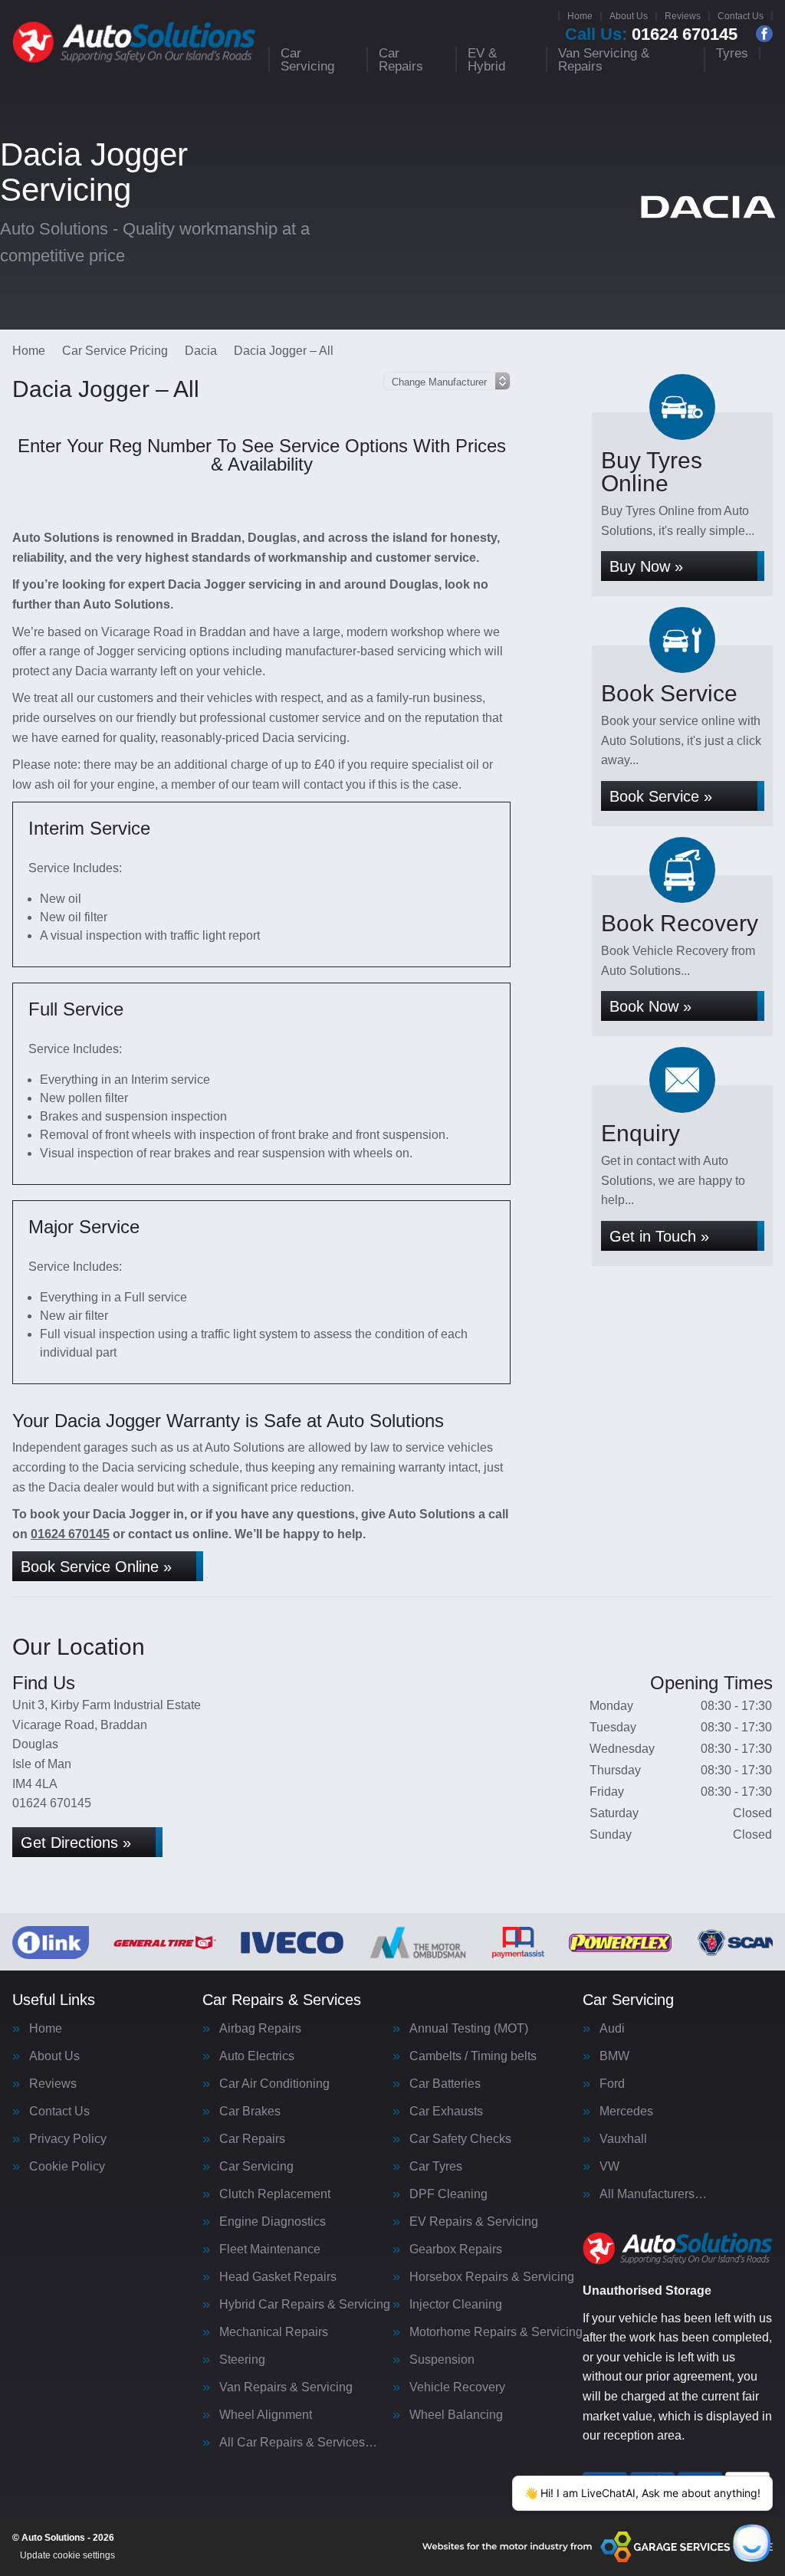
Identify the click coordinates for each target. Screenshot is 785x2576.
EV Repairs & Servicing (474, 2222)
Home (580, 16)
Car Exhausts (446, 2112)
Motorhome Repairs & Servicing (496, 2332)
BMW (614, 2056)
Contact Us (741, 16)
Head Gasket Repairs (278, 2277)
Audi (612, 2029)
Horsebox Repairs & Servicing (492, 2277)
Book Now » (650, 1006)
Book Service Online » (96, 1567)
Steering (242, 2360)
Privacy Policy (68, 2139)
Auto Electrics (257, 2056)
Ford (612, 2084)
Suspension (442, 2360)
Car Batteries (445, 2084)
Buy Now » (646, 566)
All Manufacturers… (653, 2194)
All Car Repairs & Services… (298, 2443)
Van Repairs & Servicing (286, 2387)
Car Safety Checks (460, 2139)
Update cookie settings (67, 2555)
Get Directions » (76, 1843)
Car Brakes (250, 2112)
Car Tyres (436, 2167)
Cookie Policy (67, 2167)
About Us (629, 16)
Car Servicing (307, 60)
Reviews (683, 16)
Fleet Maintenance (270, 2249)
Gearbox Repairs (456, 2249)
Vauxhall (623, 2139)
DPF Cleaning (448, 2194)
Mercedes (626, 2112)
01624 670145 (651, 34)
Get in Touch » (659, 1236)
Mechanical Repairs (274, 2332)
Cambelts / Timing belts (473, 2056)
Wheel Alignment (266, 2415)
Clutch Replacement (275, 2194)
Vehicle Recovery (457, 2387)
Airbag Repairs (260, 2029)
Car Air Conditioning (274, 2084)
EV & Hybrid (486, 60)
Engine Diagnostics (273, 2222)
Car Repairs (401, 60)
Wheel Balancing (456, 2415)
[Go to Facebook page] (764, 34)
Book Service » (661, 796)
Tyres (732, 53)
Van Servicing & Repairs (604, 60)
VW (609, 2167)
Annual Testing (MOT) (469, 2029)
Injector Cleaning (456, 2305)
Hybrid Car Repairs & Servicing (305, 2305)
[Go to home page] (134, 42)
